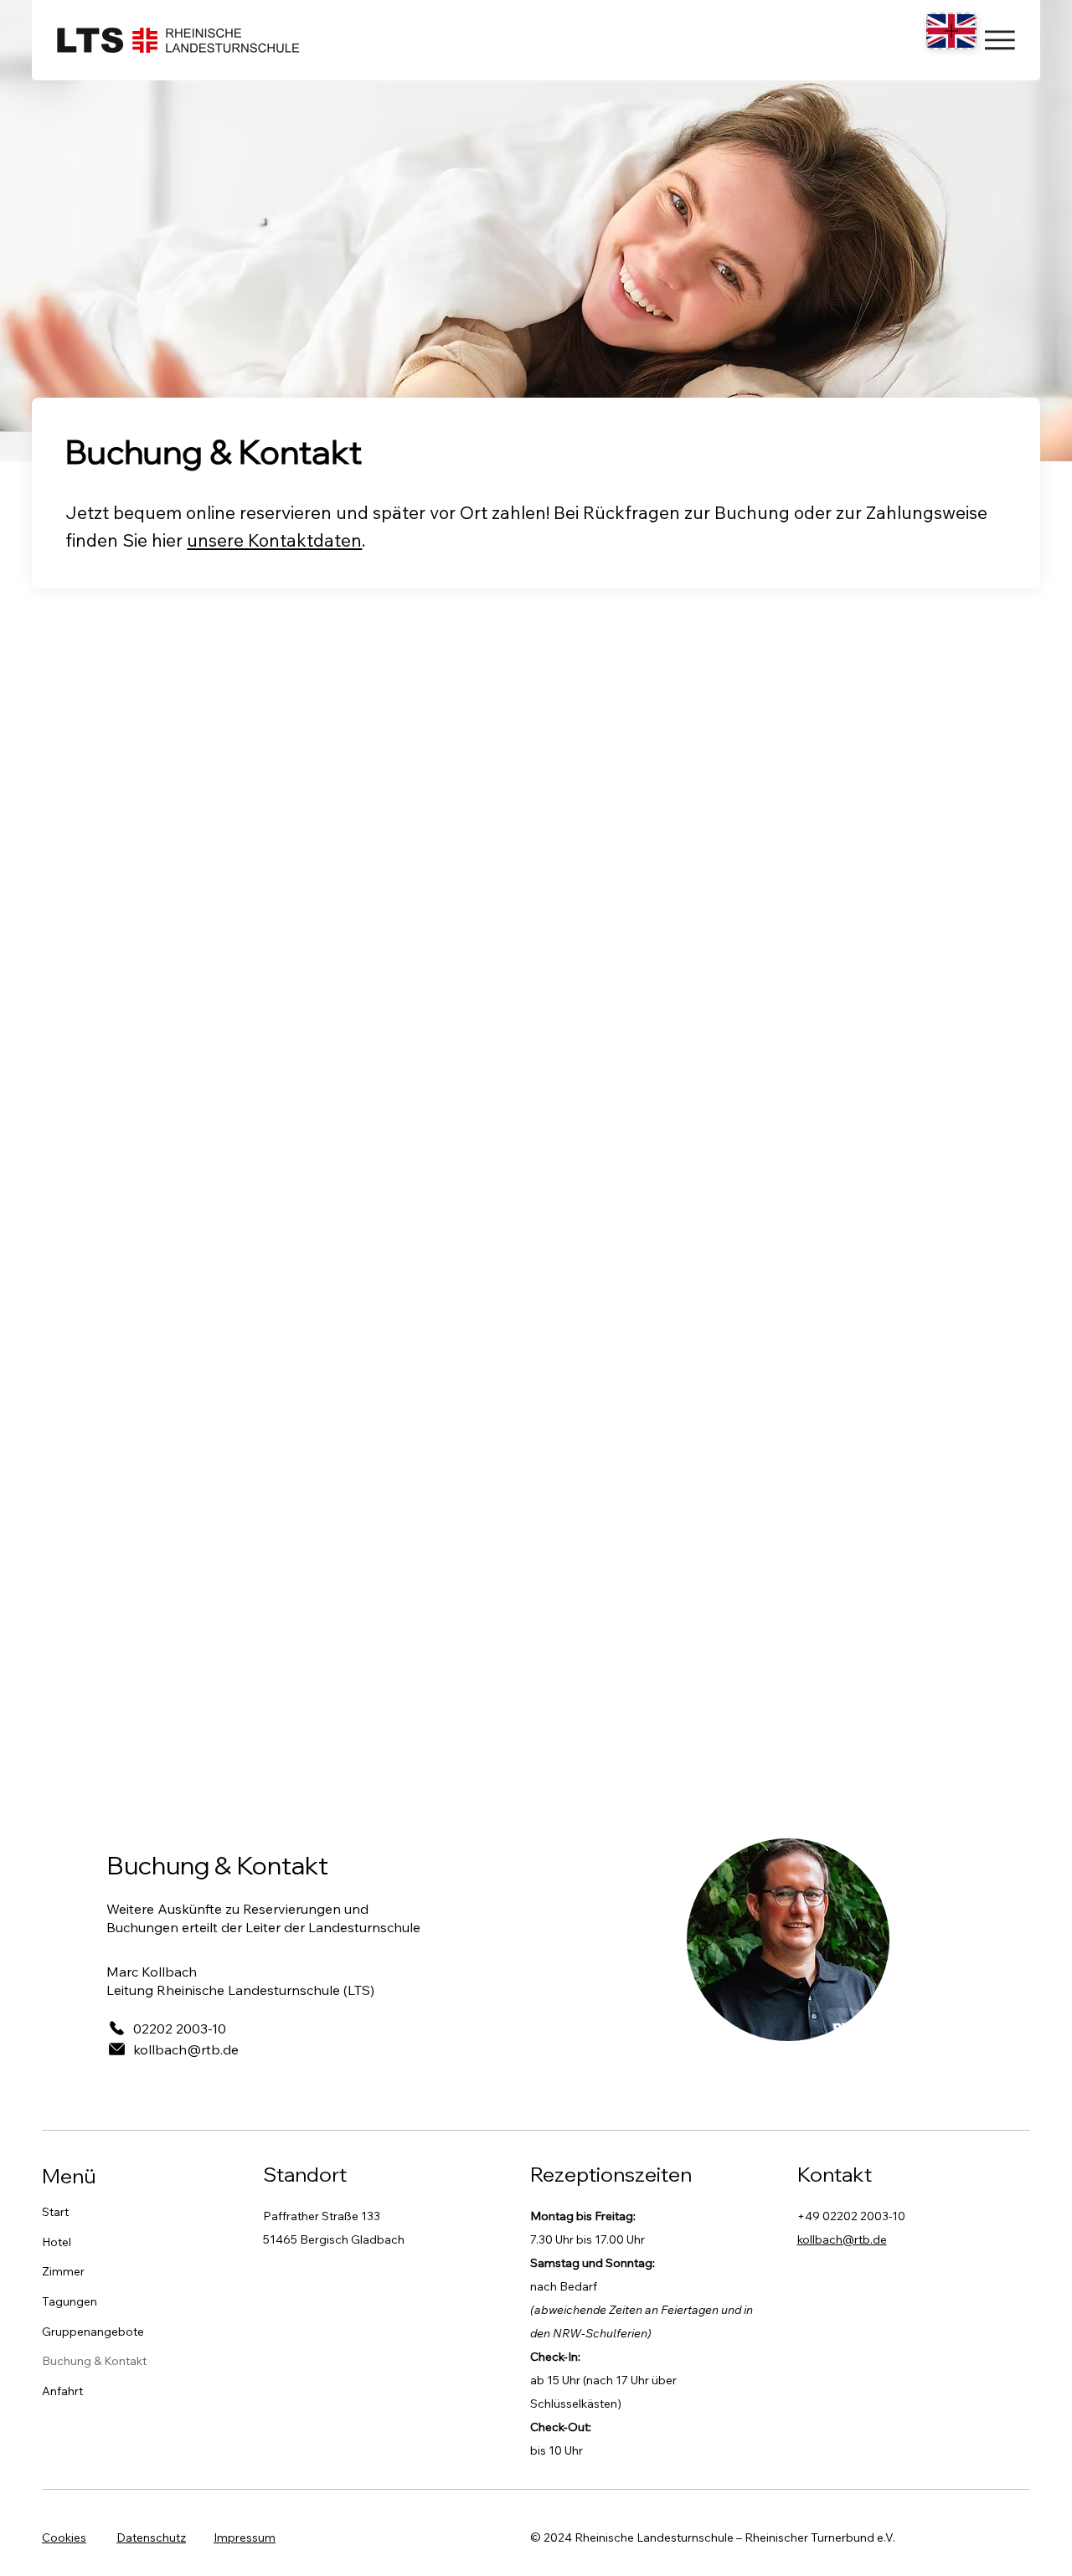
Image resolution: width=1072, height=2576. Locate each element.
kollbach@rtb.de (842, 2239)
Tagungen (70, 2301)
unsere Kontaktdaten (274, 540)
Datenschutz (151, 2537)
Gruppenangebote (93, 2332)
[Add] (951, 31)
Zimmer (63, 2271)
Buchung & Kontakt (94, 2361)
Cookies (64, 2537)
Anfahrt (62, 2391)
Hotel (57, 2242)
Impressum (245, 2537)
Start (55, 2212)
